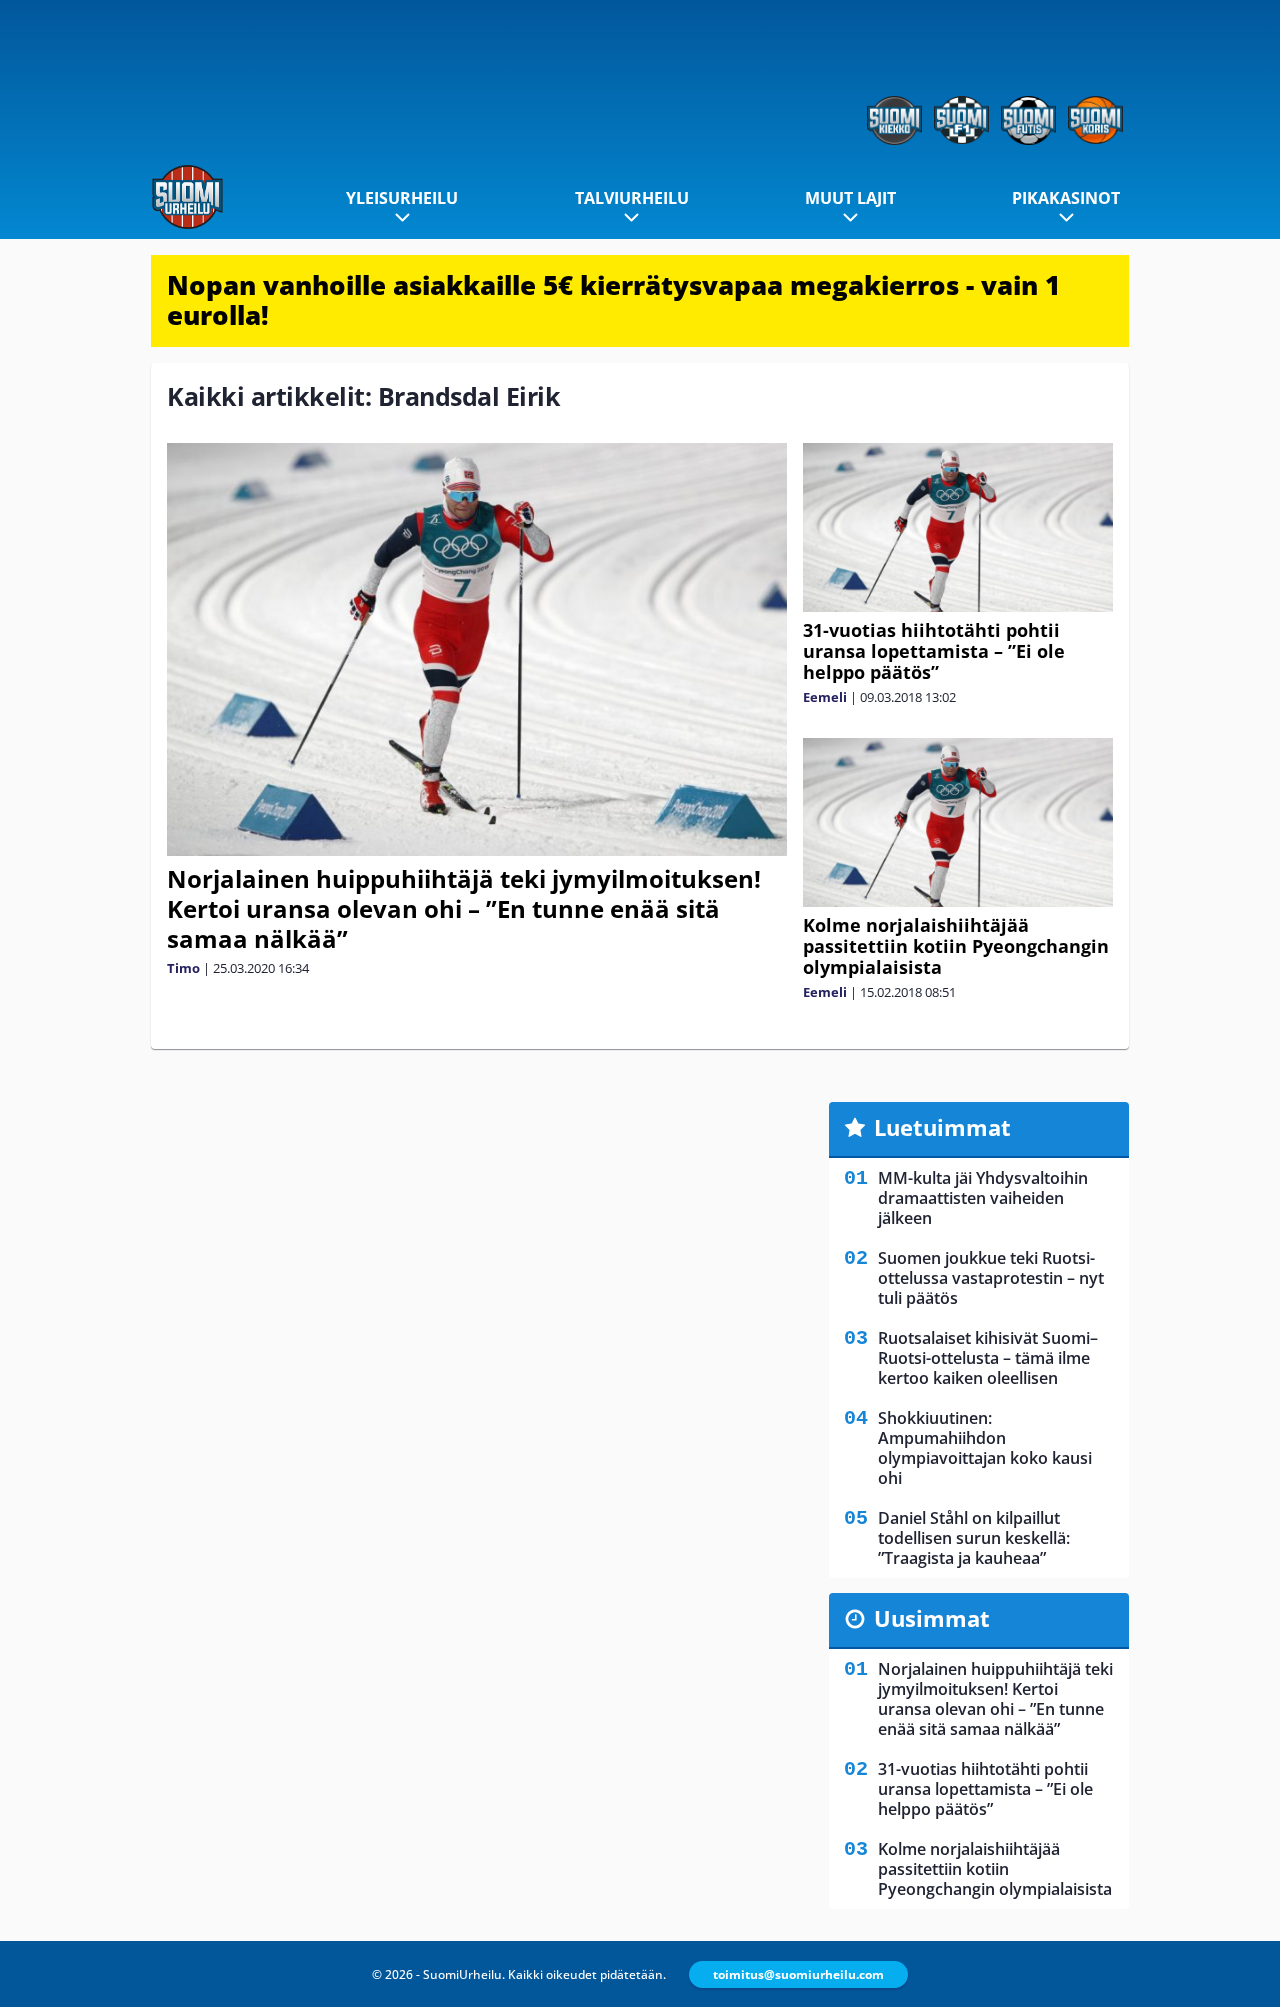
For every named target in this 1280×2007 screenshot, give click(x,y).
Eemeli (825, 697)
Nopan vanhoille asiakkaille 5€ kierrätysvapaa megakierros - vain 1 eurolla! (613, 300)
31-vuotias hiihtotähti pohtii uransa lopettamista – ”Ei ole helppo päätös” (934, 651)
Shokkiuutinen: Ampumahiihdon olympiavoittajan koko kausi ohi (985, 1448)
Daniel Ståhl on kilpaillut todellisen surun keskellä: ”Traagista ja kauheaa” (974, 1538)
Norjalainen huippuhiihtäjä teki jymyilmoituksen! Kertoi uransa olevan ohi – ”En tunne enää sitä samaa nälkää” (464, 908)
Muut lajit (850, 198)
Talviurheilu (632, 198)
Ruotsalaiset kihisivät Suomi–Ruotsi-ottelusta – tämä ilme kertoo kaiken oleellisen (988, 1358)
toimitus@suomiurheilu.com (798, 1974)
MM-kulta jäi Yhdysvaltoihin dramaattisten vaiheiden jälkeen (983, 1198)
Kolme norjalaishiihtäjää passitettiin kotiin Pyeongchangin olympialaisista (956, 946)
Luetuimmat (942, 1127)
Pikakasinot (1066, 198)
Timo (183, 968)
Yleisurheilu (402, 198)
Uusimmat (932, 1618)
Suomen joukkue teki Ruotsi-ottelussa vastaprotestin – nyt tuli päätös (991, 1278)
